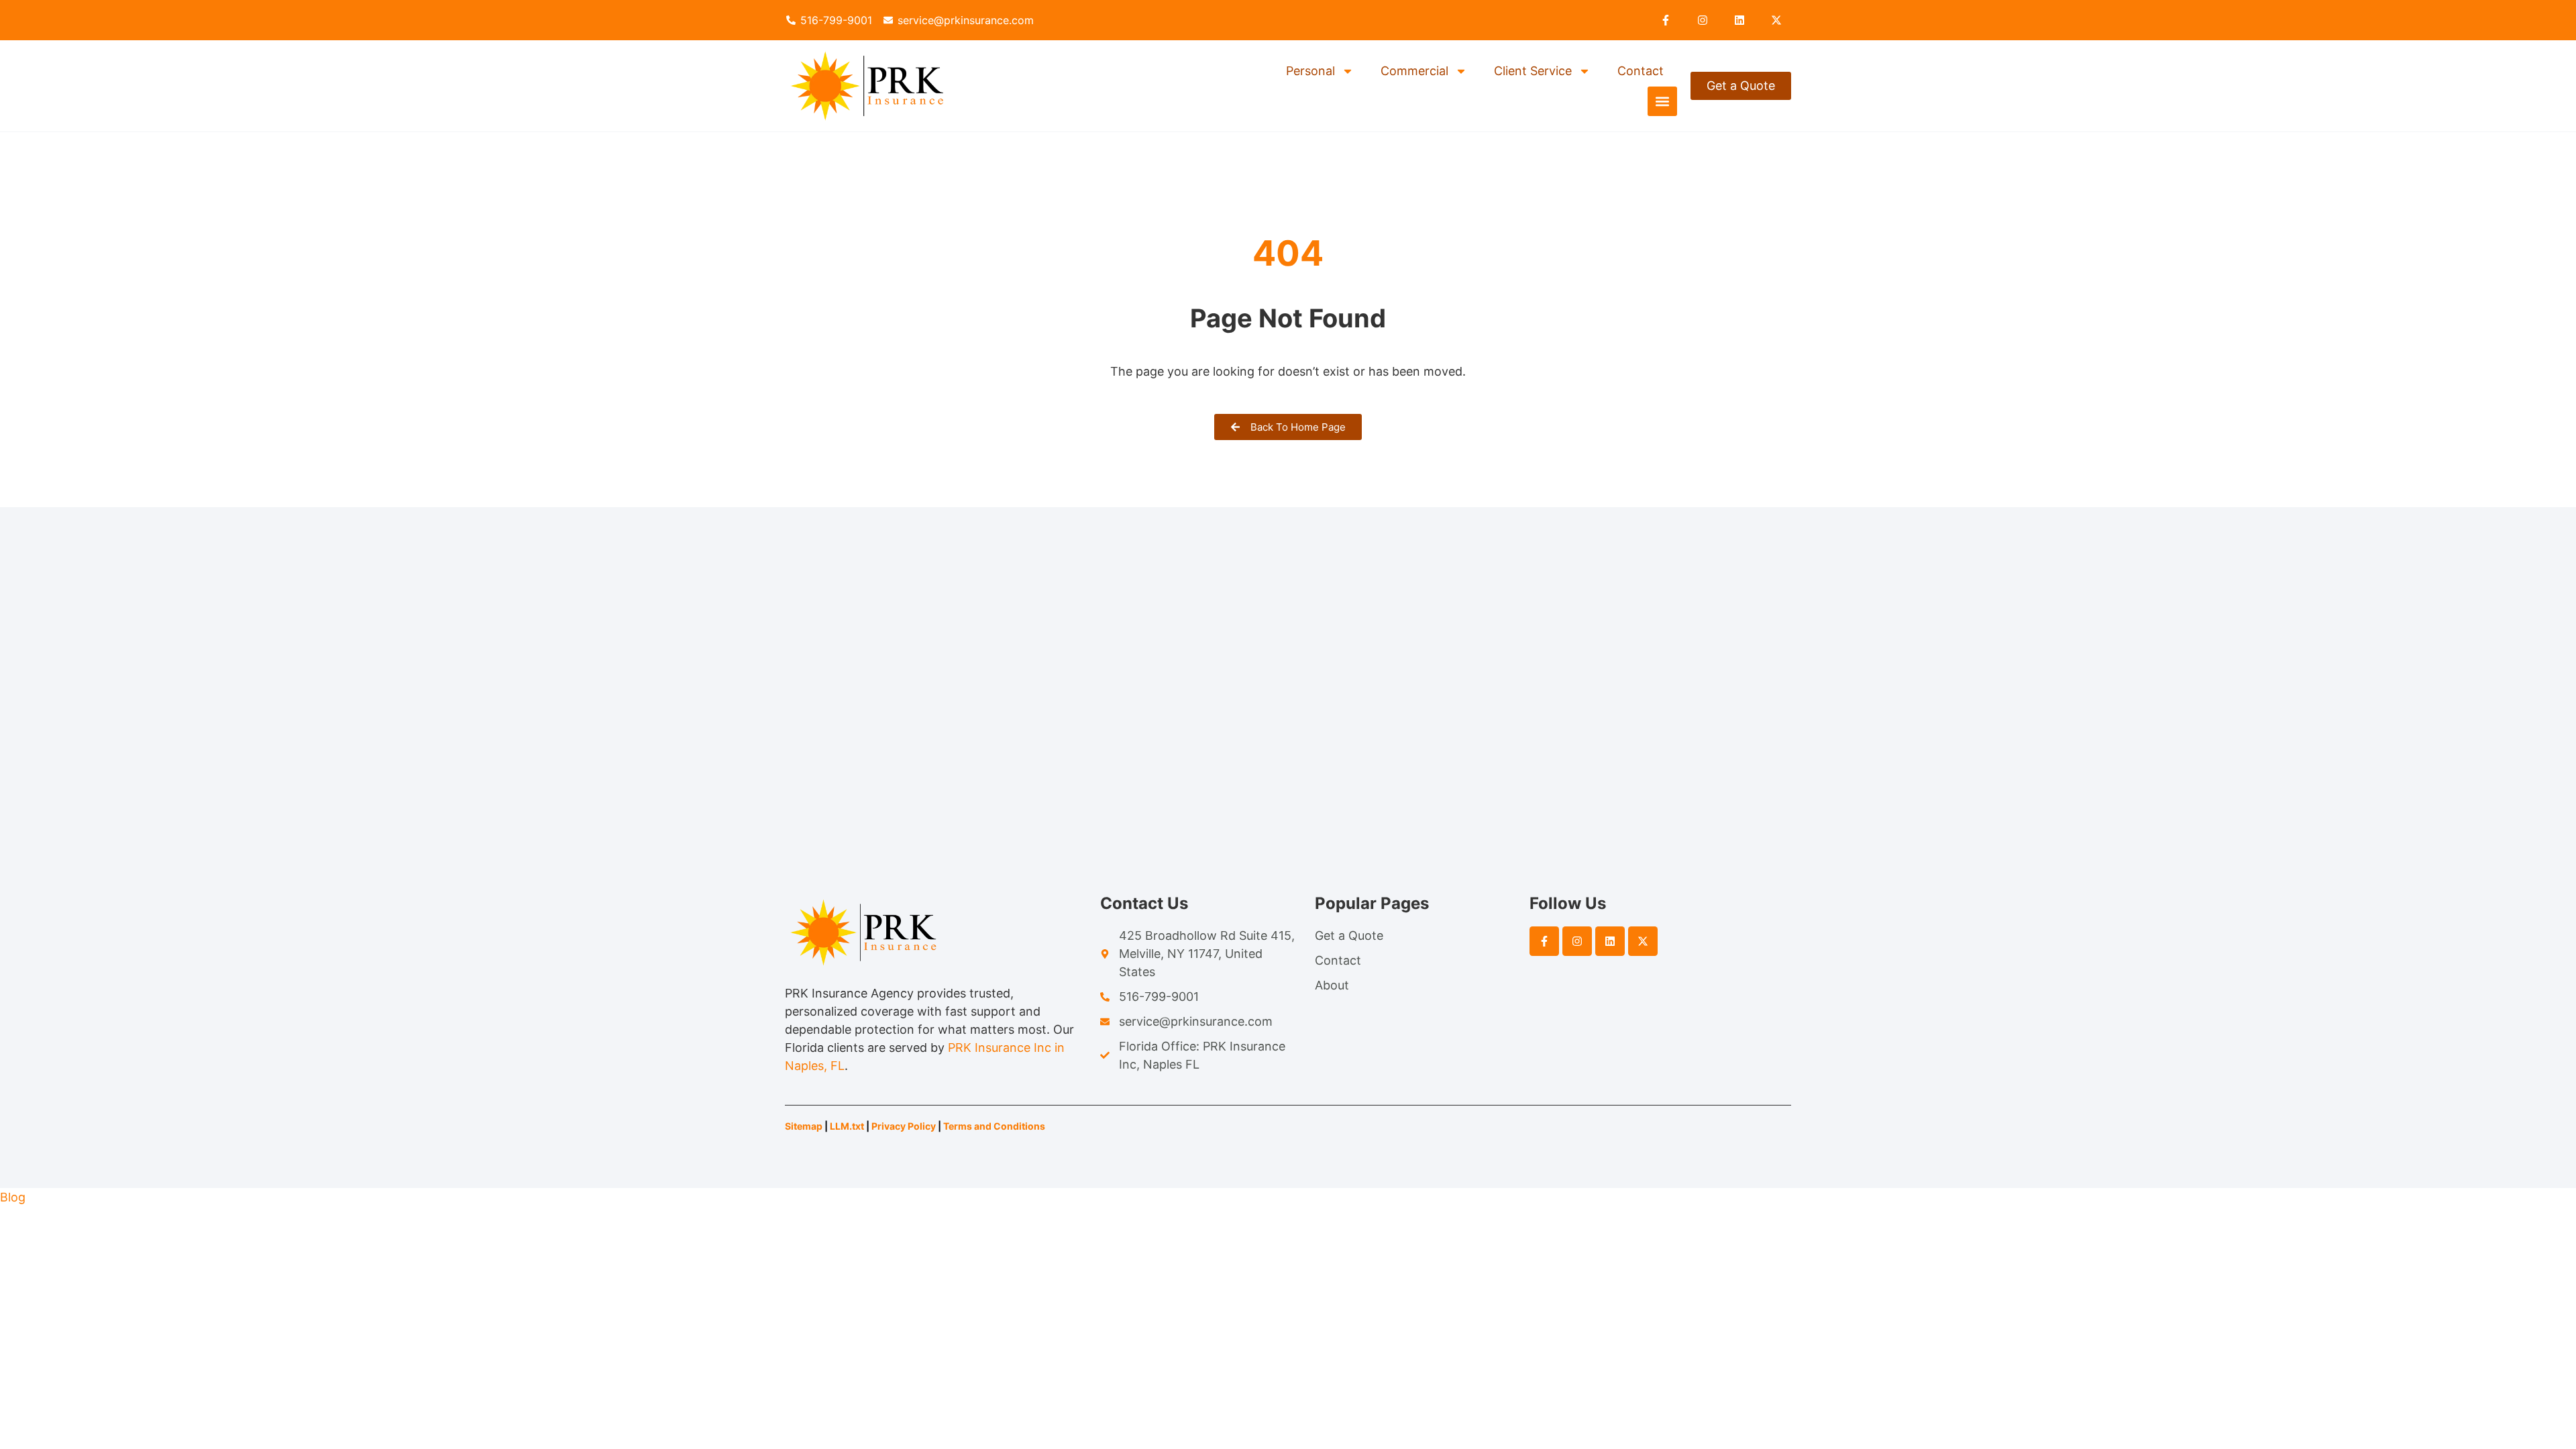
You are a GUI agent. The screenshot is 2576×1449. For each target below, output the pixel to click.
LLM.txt (847, 1126)
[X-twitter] (1776, 20)
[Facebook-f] (1666, 20)
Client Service (1533, 71)
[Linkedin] (1739, 20)
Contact (1641, 71)
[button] (1662, 101)
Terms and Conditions (995, 1126)
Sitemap (804, 1126)
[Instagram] (1703, 20)
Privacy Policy (904, 1126)
